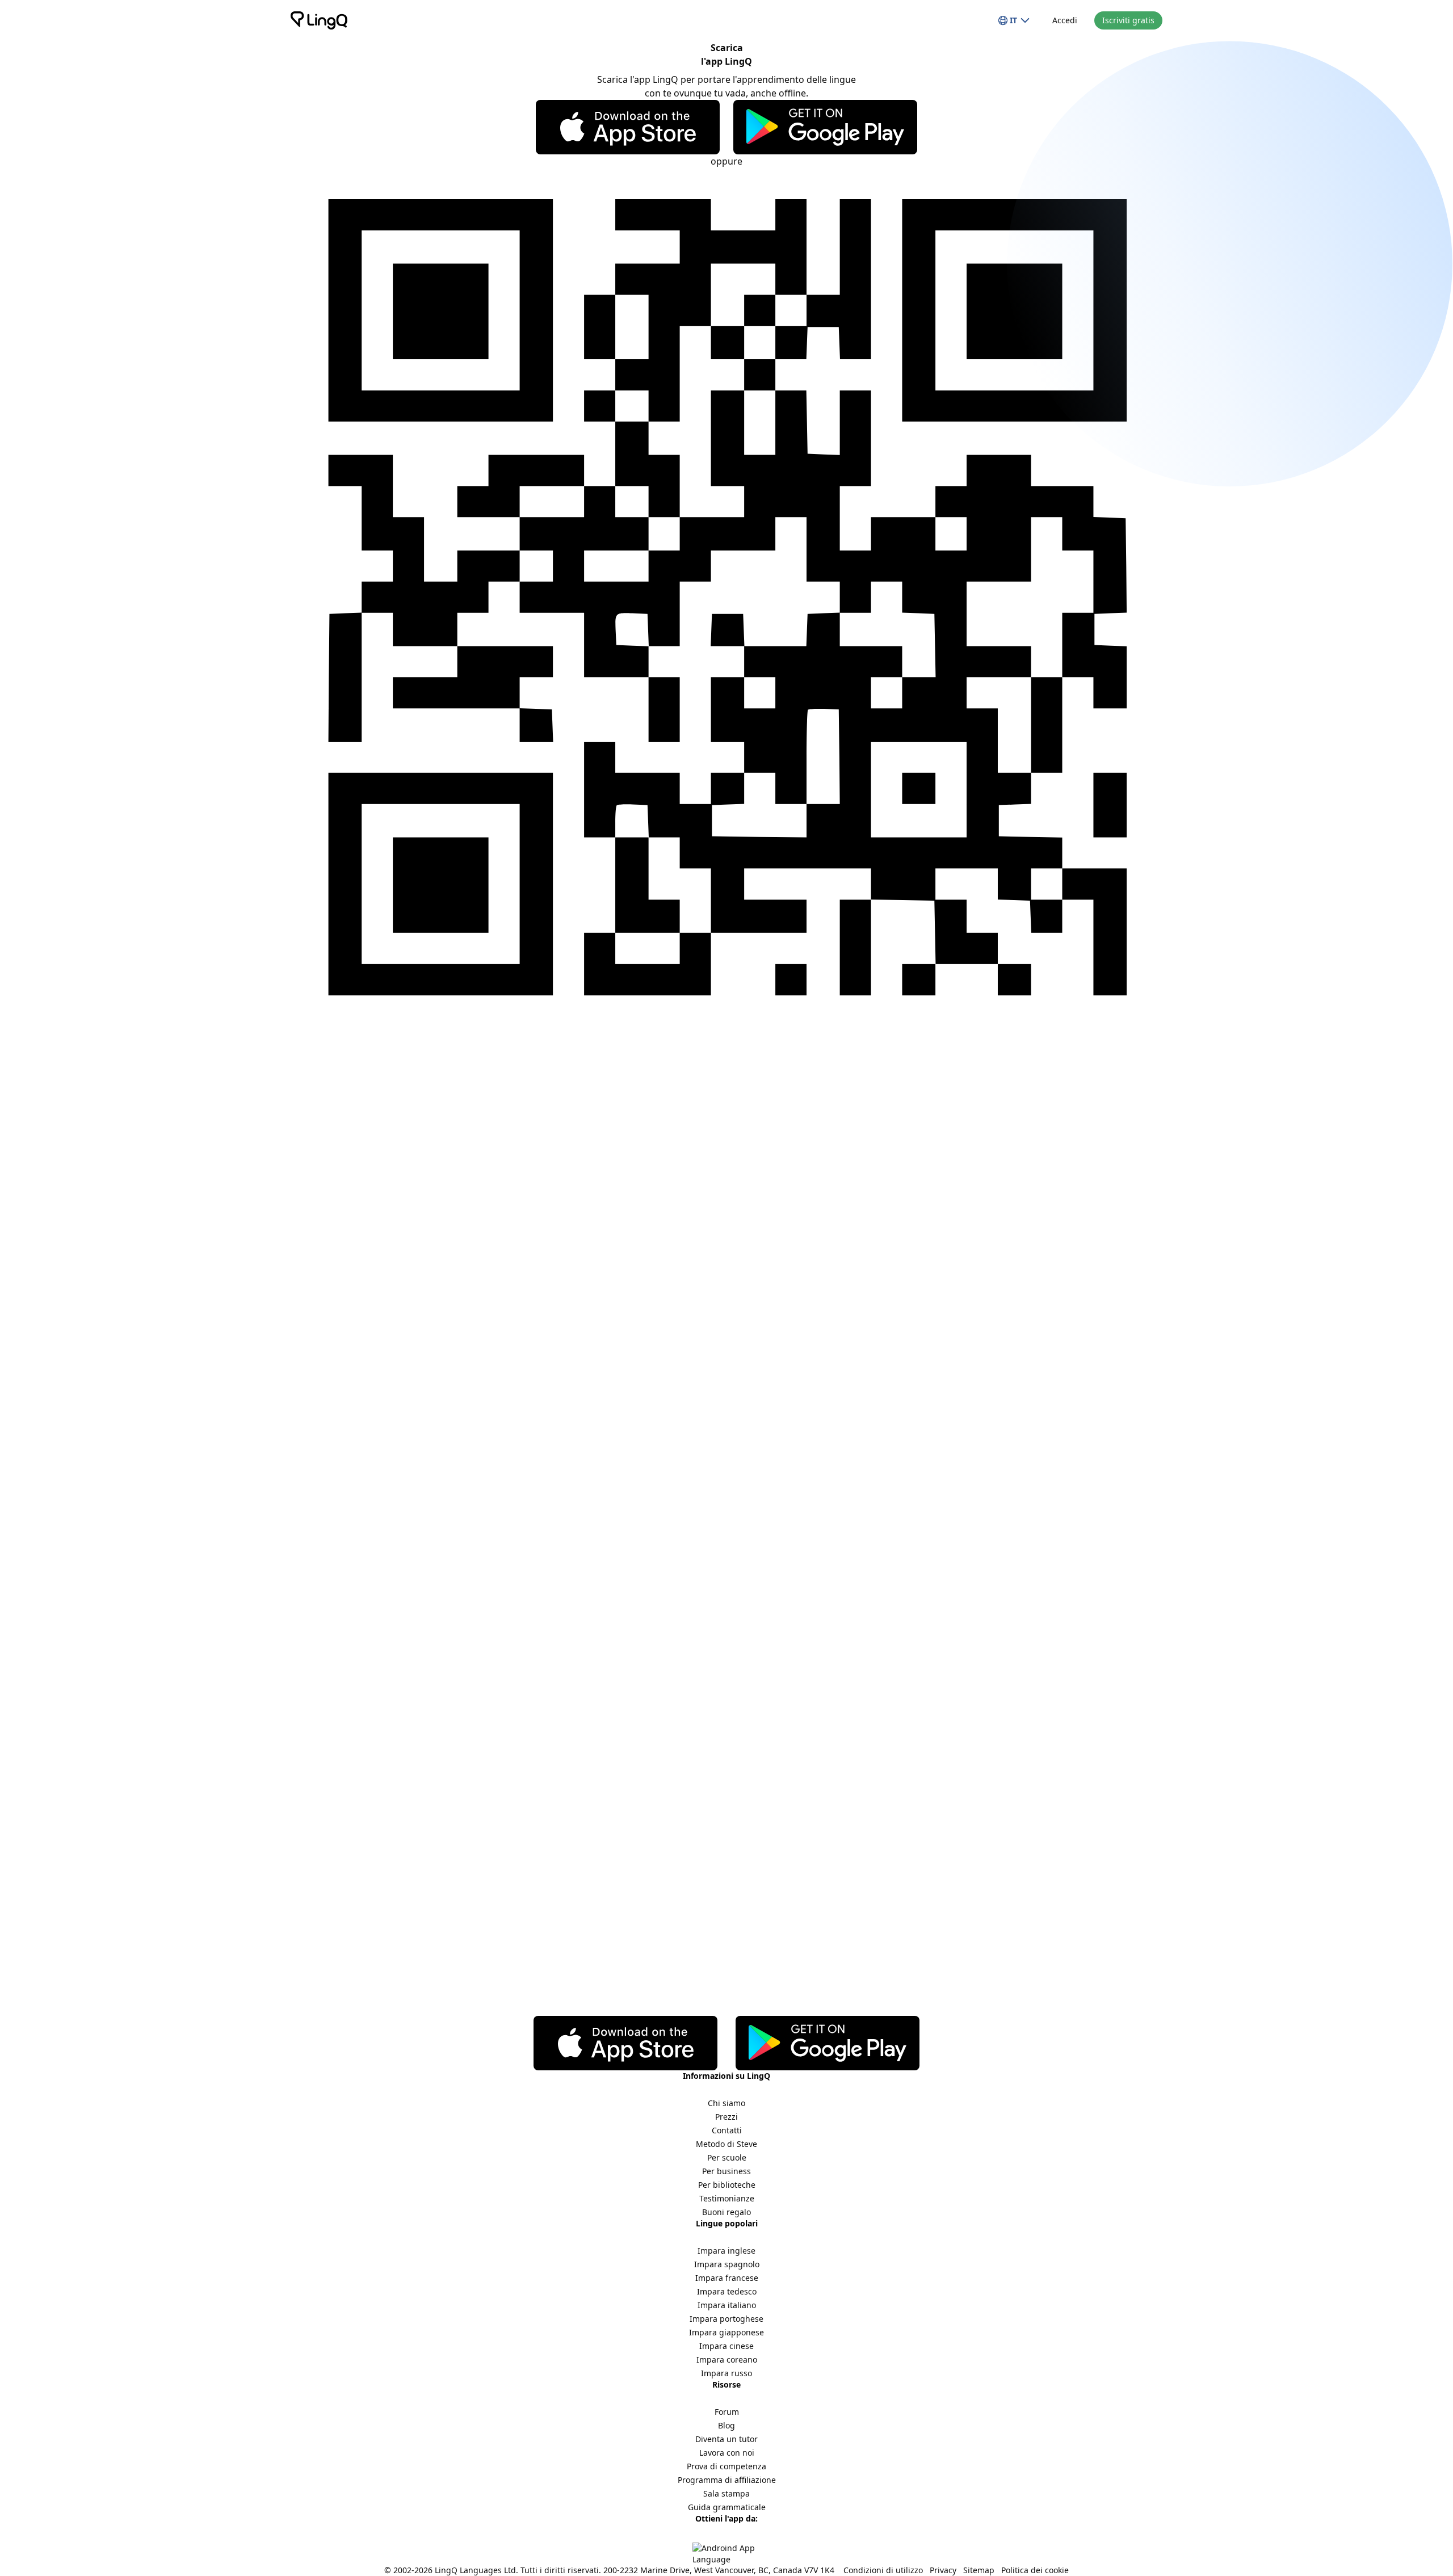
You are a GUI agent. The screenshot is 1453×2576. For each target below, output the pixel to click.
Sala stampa (726, 2493)
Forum (727, 2412)
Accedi (1065, 20)
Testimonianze (727, 2198)
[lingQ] (319, 20)
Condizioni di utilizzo (883, 2570)
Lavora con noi (727, 2453)
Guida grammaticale (727, 2507)
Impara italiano (727, 2305)
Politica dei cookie (1035, 2570)
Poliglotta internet (330, 1137)
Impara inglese (726, 2251)
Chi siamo (726, 2103)
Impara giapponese (726, 2332)
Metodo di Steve (726, 2144)
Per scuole (727, 2157)
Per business (726, 2171)
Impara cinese (726, 2346)
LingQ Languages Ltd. (476, 2570)
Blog (726, 2425)
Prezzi (726, 2117)
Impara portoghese (726, 2319)
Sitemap (979, 2570)
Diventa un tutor (726, 2439)
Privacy (943, 2570)
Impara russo (726, 2373)
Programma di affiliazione (727, 2480)
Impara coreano (727, 2359)
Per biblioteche (727, 2185)
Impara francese (727, 2278)
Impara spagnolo (727, 2264)
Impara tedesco (727, 2291)
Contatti (727, 2130)
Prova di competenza (726, 2466)
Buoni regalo (726, 2212)
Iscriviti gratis (1128, 20)
